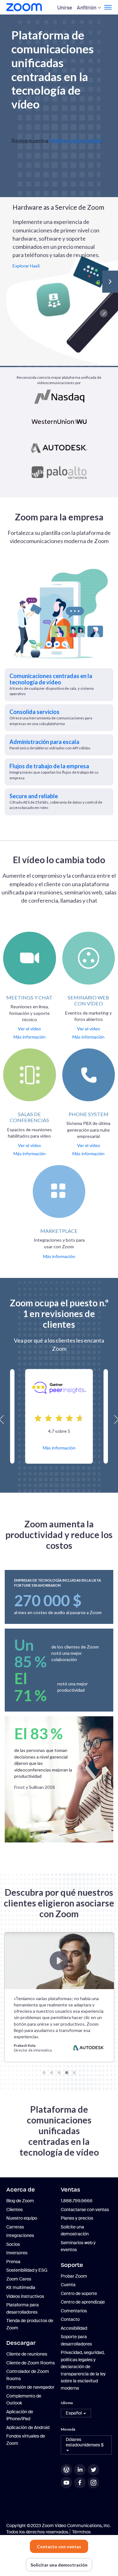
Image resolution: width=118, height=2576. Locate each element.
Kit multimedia (21, 2287)
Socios (13, 2244)
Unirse (65, 8)
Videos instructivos (25, 2296)
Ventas (70, 2190)
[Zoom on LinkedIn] (81, 2470)
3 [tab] (59, 2073)
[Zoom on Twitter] (94, 2470)
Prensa (13, 2262)
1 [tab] (44, 2073)
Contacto (70, 2319)
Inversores (17, 2253)
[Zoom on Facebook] (81, 2483)
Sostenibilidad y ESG (27, 2270)
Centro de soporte (79, 2293)
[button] (76, 2413)
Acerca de (21, 2190)
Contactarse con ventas (85, 2210)
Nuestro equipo (22, 2218)
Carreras (15, 2227)
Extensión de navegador (30, 2387)
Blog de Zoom (20, 2201)
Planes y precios (77, 2218)
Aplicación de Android (28, 2427)
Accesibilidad (74, 2328)
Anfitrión (87, 8)
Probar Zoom (74, 2276)
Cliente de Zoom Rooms (31, 2363)
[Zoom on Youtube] (67, 2483)
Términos (81, 2532)
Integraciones (20, 2235)
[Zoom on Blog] (67, 2470)
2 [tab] (52, 2073)
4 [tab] (67, 2073)
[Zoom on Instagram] (94, 2483)
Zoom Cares (19, 2279)
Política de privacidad (75, 141)
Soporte (72, 2265)
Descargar (21, 2343)
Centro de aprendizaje (83, 2302)
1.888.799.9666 (77, 2201)
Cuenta (68, 2285)
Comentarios (74, 2311)
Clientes (14, 2210)
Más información (59, 1448)
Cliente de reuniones (27, 2354)
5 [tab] (74, 2073)
